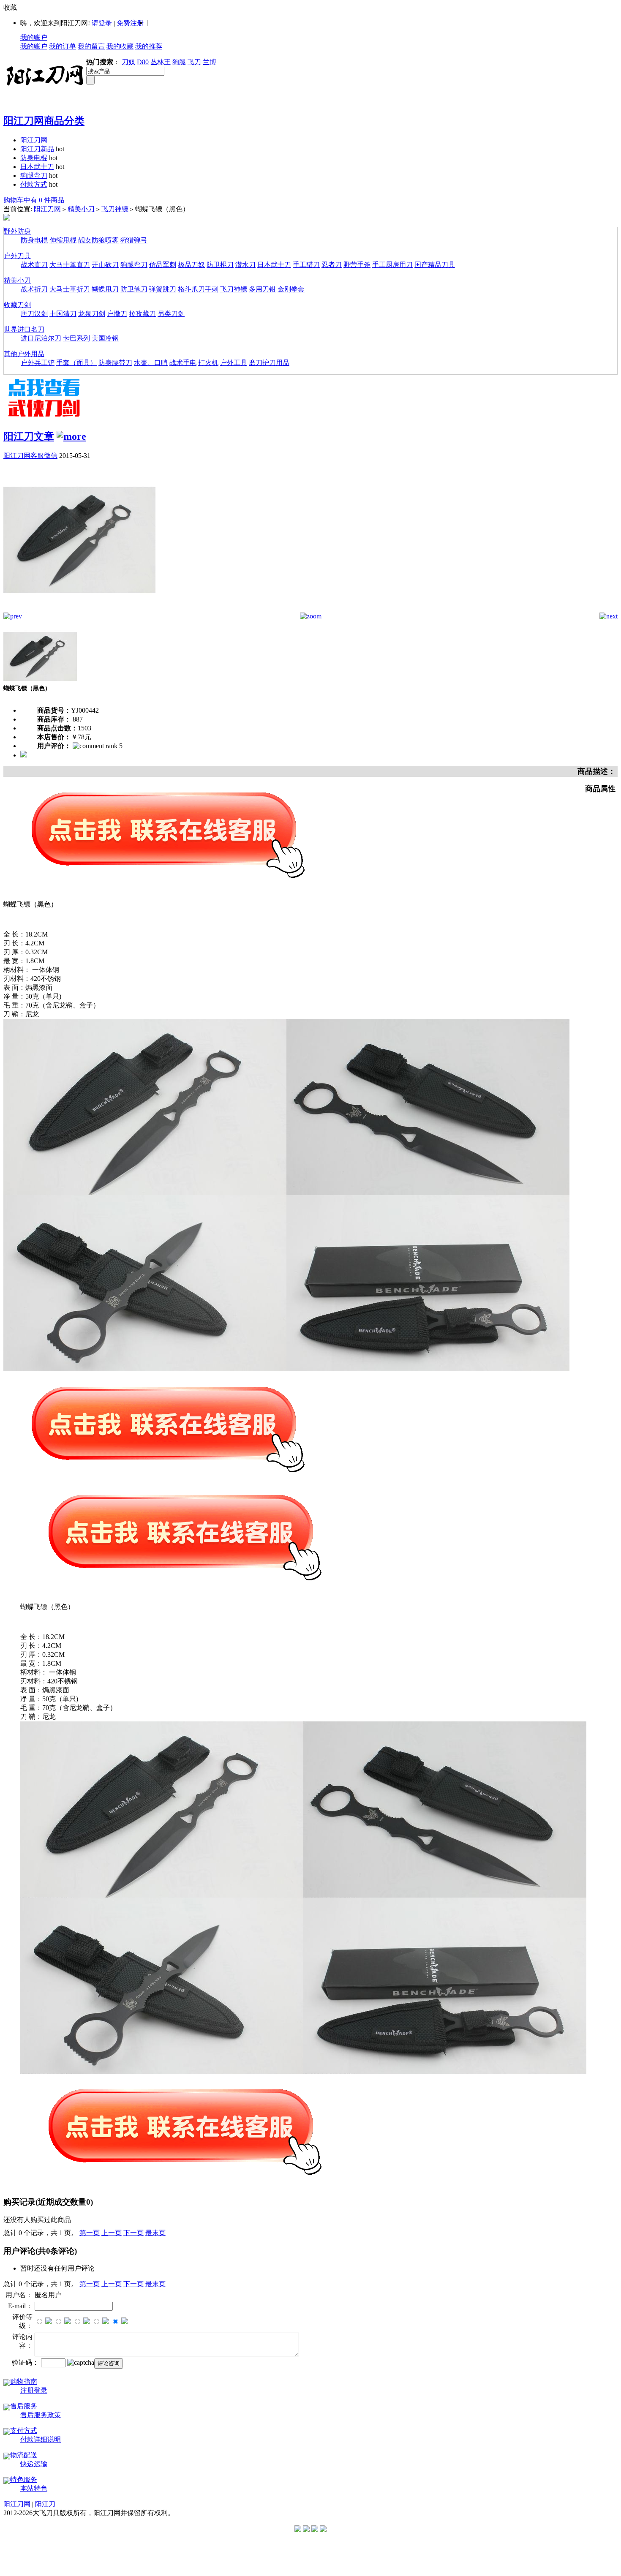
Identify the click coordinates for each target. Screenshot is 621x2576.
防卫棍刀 (220, 265)
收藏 (10, 7)
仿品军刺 (163, 265)
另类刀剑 (171, 314)
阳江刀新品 (37, 149)
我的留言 (91, 46)
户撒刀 (117, 314)
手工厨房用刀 (392, 265)
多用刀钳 (262, 289)
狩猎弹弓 (134, 240)
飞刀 (194, 62)
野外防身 (17, 231)
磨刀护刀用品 (269, 363)
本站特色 (34, 2488)
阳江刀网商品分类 (44, 121)
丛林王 (161, 62)
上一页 (112, 2233)
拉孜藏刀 (142, 314)
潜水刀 (245, 265)
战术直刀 (34, 265)
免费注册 (130, 23)
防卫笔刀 (134, 289)
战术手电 (183, 363)
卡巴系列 (76, 338)
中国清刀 (63, 314)
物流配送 (24, 2455)
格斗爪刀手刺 (198, 289)
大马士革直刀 (70, 265)
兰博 (210, 62)
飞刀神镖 (115, 209)
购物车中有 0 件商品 (34, 200)
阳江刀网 (34, 140)
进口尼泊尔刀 (41, 338)
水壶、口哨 (151, 363)
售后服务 (24, 2406)
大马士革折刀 (70, 289)
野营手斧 (357, 265)
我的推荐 (149, 46)
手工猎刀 (306, 265)
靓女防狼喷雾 (98, 240)
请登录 (102, 23)
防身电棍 (34, 158)
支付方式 (24, 2430)
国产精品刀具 (435, 265)
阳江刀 (45, 2504)
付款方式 (34, 184)
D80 (143, 62)
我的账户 (34, 37)
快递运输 (34, 2464)
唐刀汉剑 (34, 314)
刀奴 (128, 62)
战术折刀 (34, 289)
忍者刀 (332, 265)
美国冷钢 (105, 338)
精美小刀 (81, 209)
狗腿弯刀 (34, 176)
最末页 (155, 2233)
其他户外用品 (24, 354)
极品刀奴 (191, 265)
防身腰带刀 (115, 363)
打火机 (208, 363)
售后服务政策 (41, 2415)
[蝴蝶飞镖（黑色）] (79, 610)
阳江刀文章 (29, 436)
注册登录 (34, 2390)
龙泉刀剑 (92, 314)
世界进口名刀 (24, 329)
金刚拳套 (291, 289)
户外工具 (234, 363)
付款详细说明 (41, 2439)
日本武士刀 (37, 167)
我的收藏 (120, 46)
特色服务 (24, 2479)
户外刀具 (17, 256)
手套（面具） (76, 363)
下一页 (133, 2233)
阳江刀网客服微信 (30, 456)
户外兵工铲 (38, 363)
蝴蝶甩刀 (105, 289)
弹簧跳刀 (163, 289)
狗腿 (179, 62)
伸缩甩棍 (63, 240)
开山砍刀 (105, 265)
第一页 (90, 2233)
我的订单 (63, 46)
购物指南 (24, 2381)
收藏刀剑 (17, 305)
